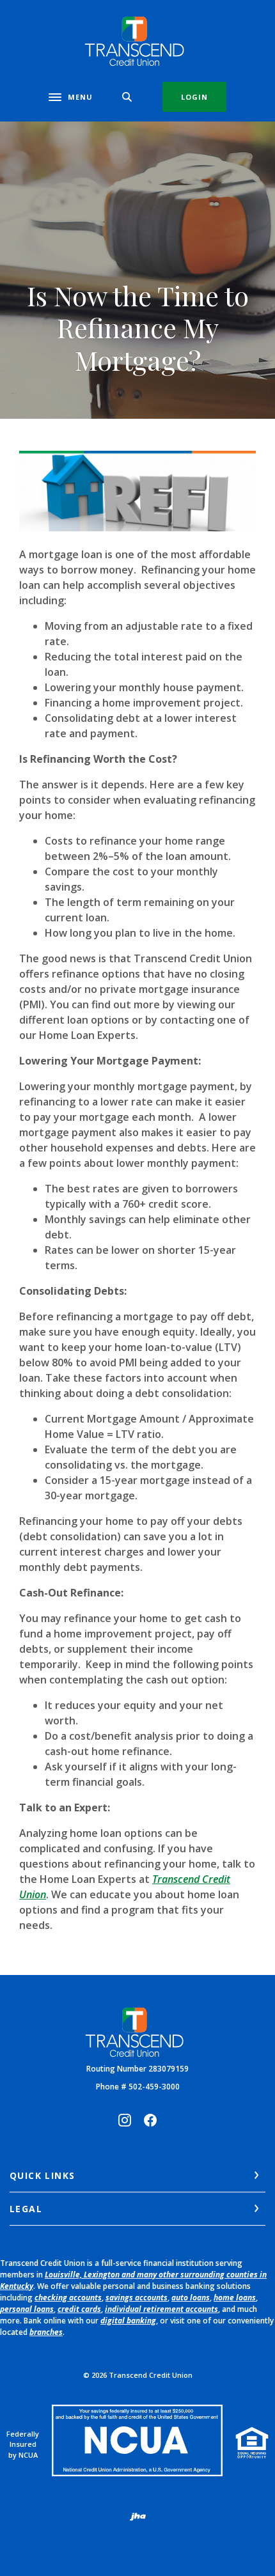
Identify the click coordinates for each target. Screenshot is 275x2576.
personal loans (27, 2309)
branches (46, 2332)
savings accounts (137, 2298)
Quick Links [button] (42, 2175)
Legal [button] (26, 2209)
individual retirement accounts (161, 2309)
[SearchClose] (127, 97)
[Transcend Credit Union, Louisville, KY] (138, 41)
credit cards (79, 2309)
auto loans (191, 2298)
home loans (235, 2298)
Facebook (150, 2120)
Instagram (125, 2120)
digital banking (128, 2321)
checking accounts (68, 2298)
